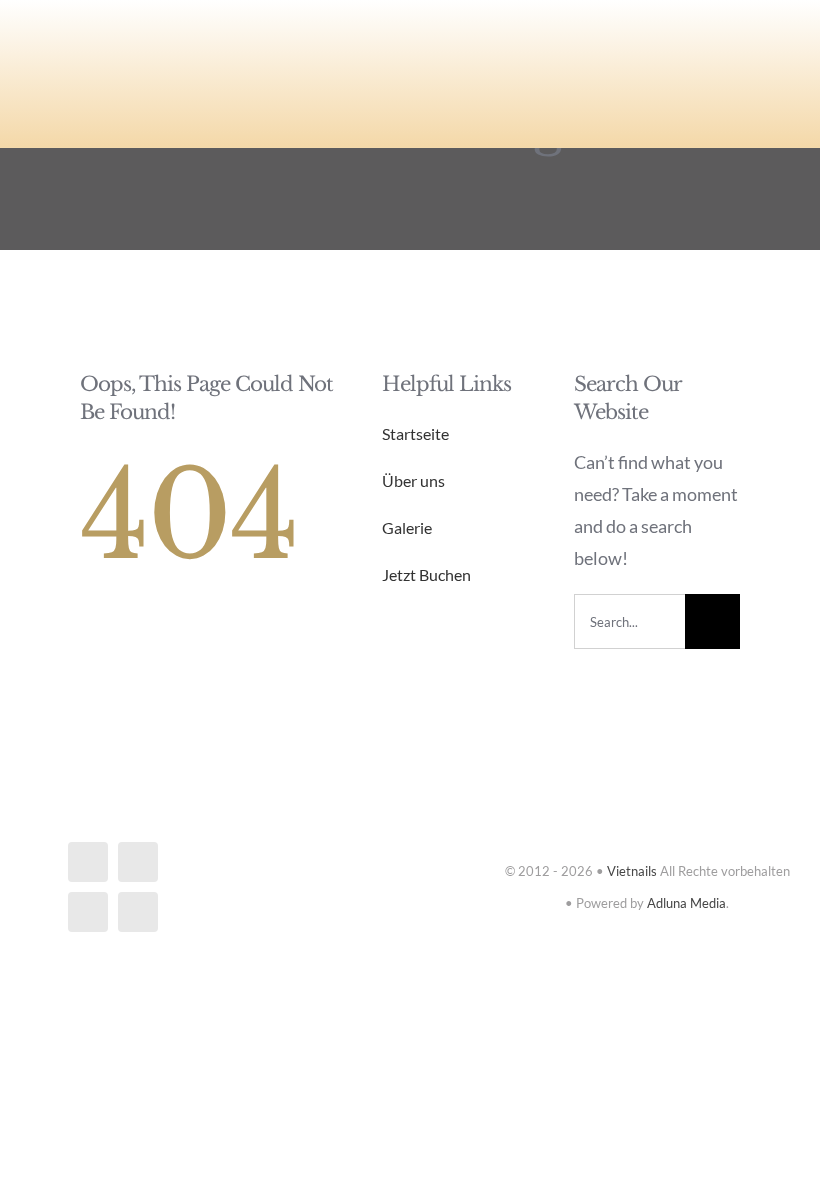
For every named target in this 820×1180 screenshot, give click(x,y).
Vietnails (632, 871)
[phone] (138, 912)
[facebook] (88, 862)
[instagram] (138, 862)
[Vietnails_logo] (146, 34)
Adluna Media (686, 903)
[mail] (88, 912)
